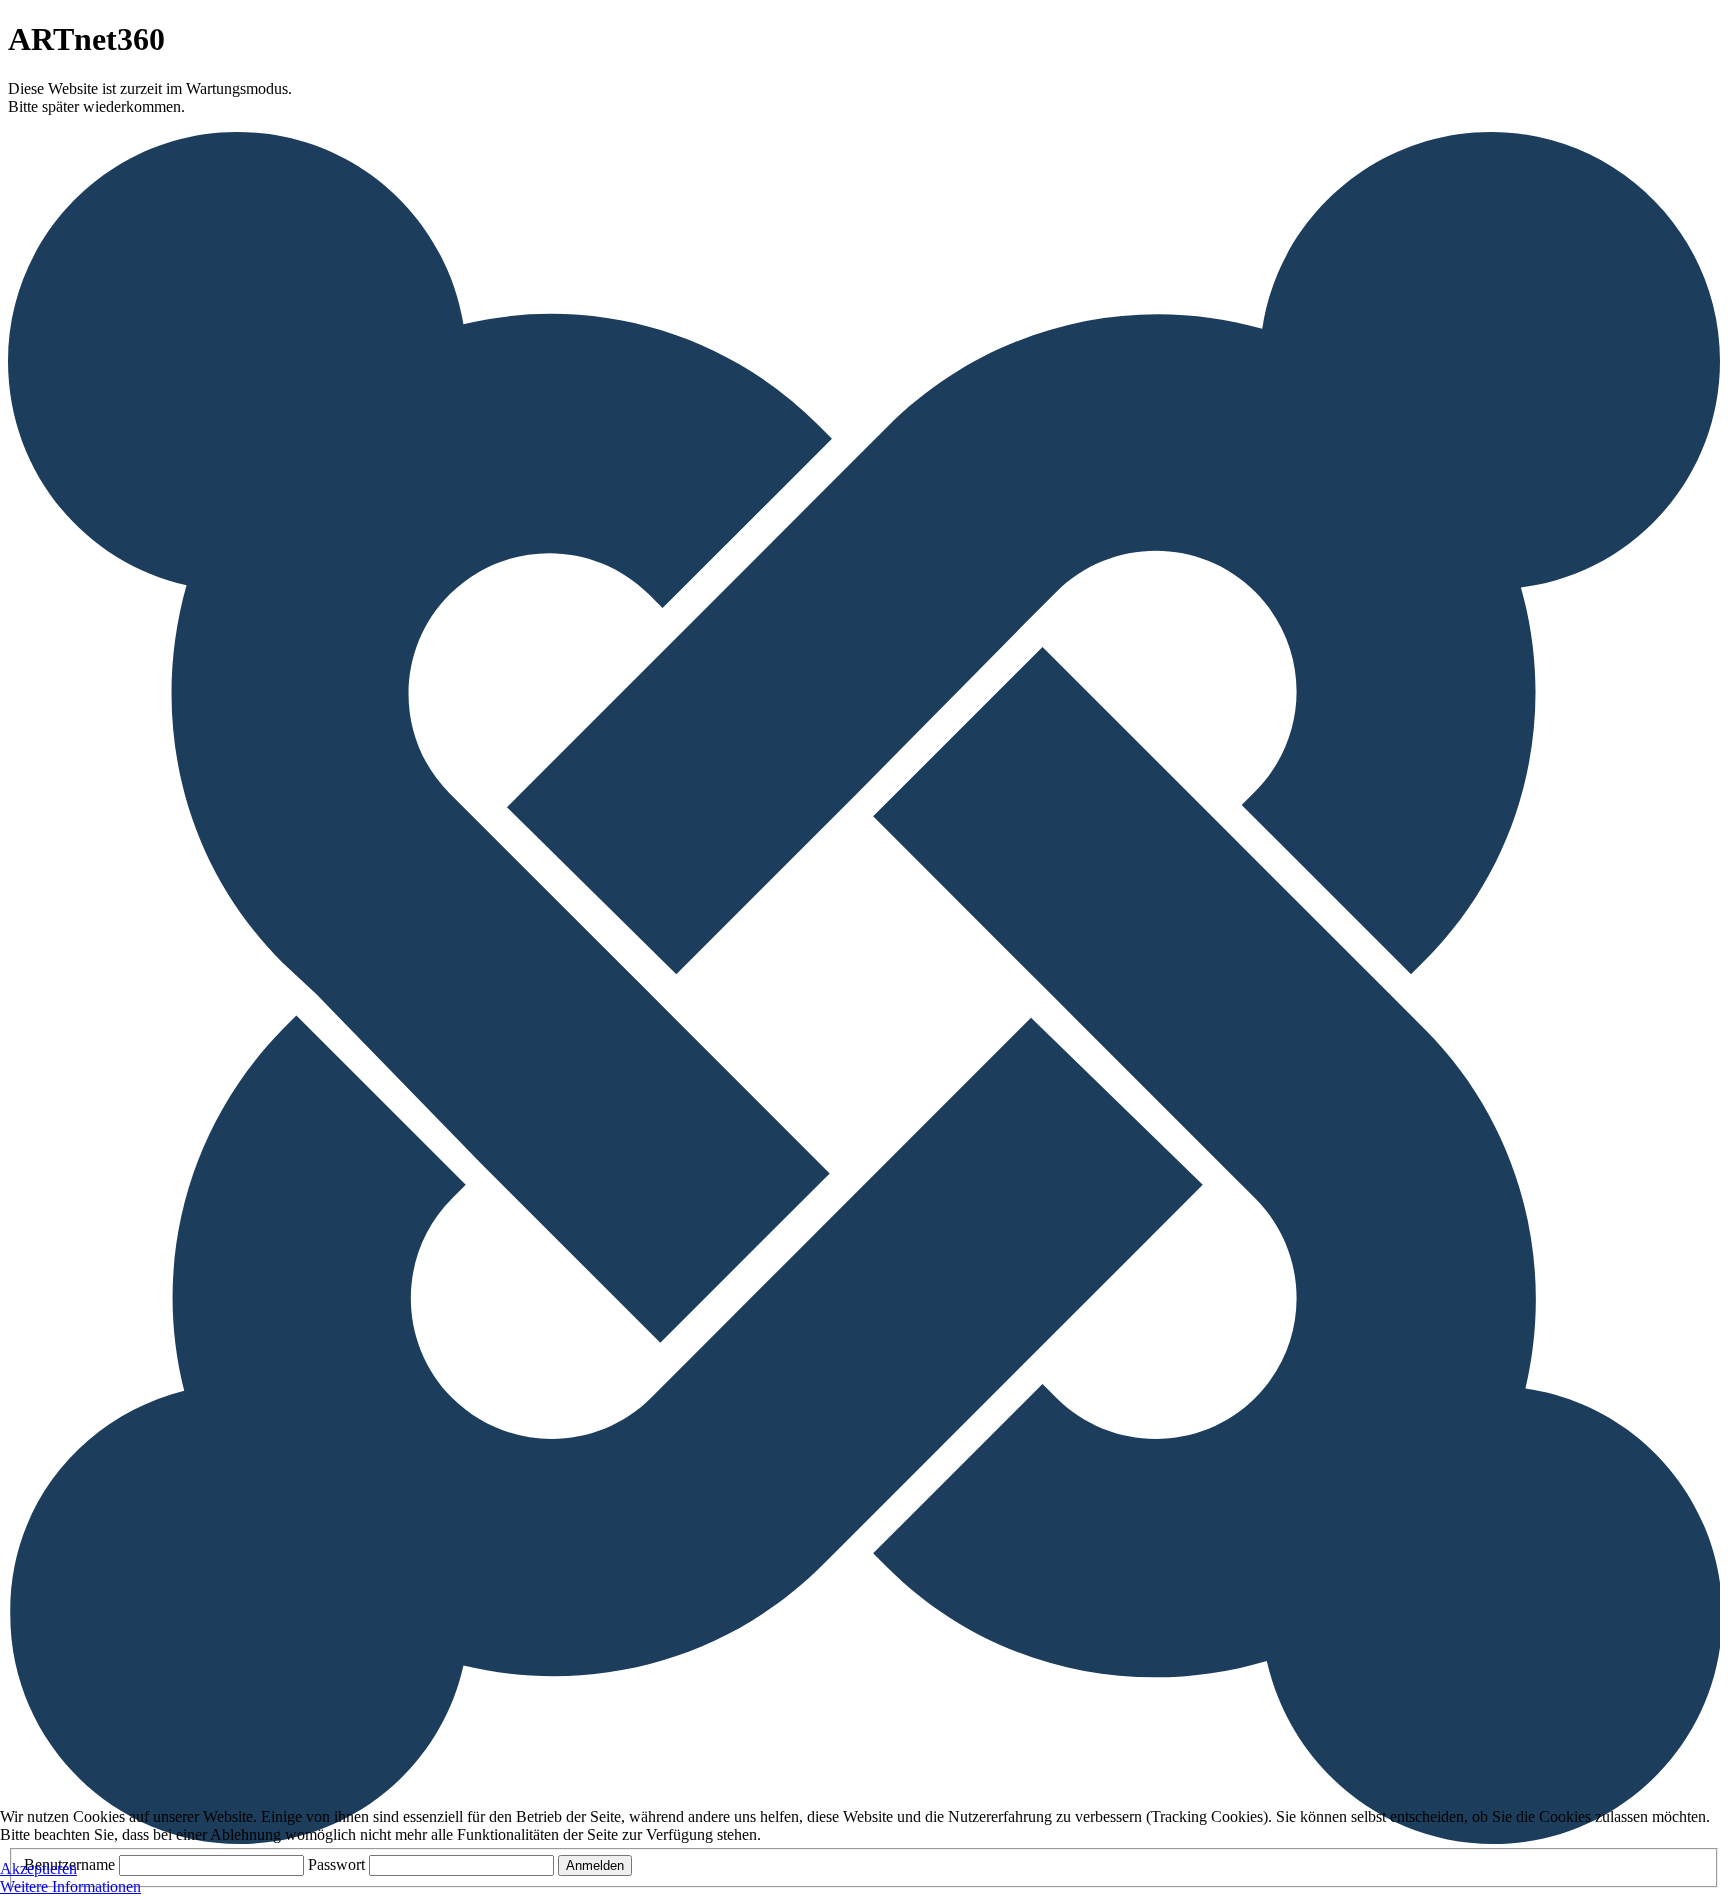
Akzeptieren (38, 1868)
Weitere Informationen (70, 1886)
